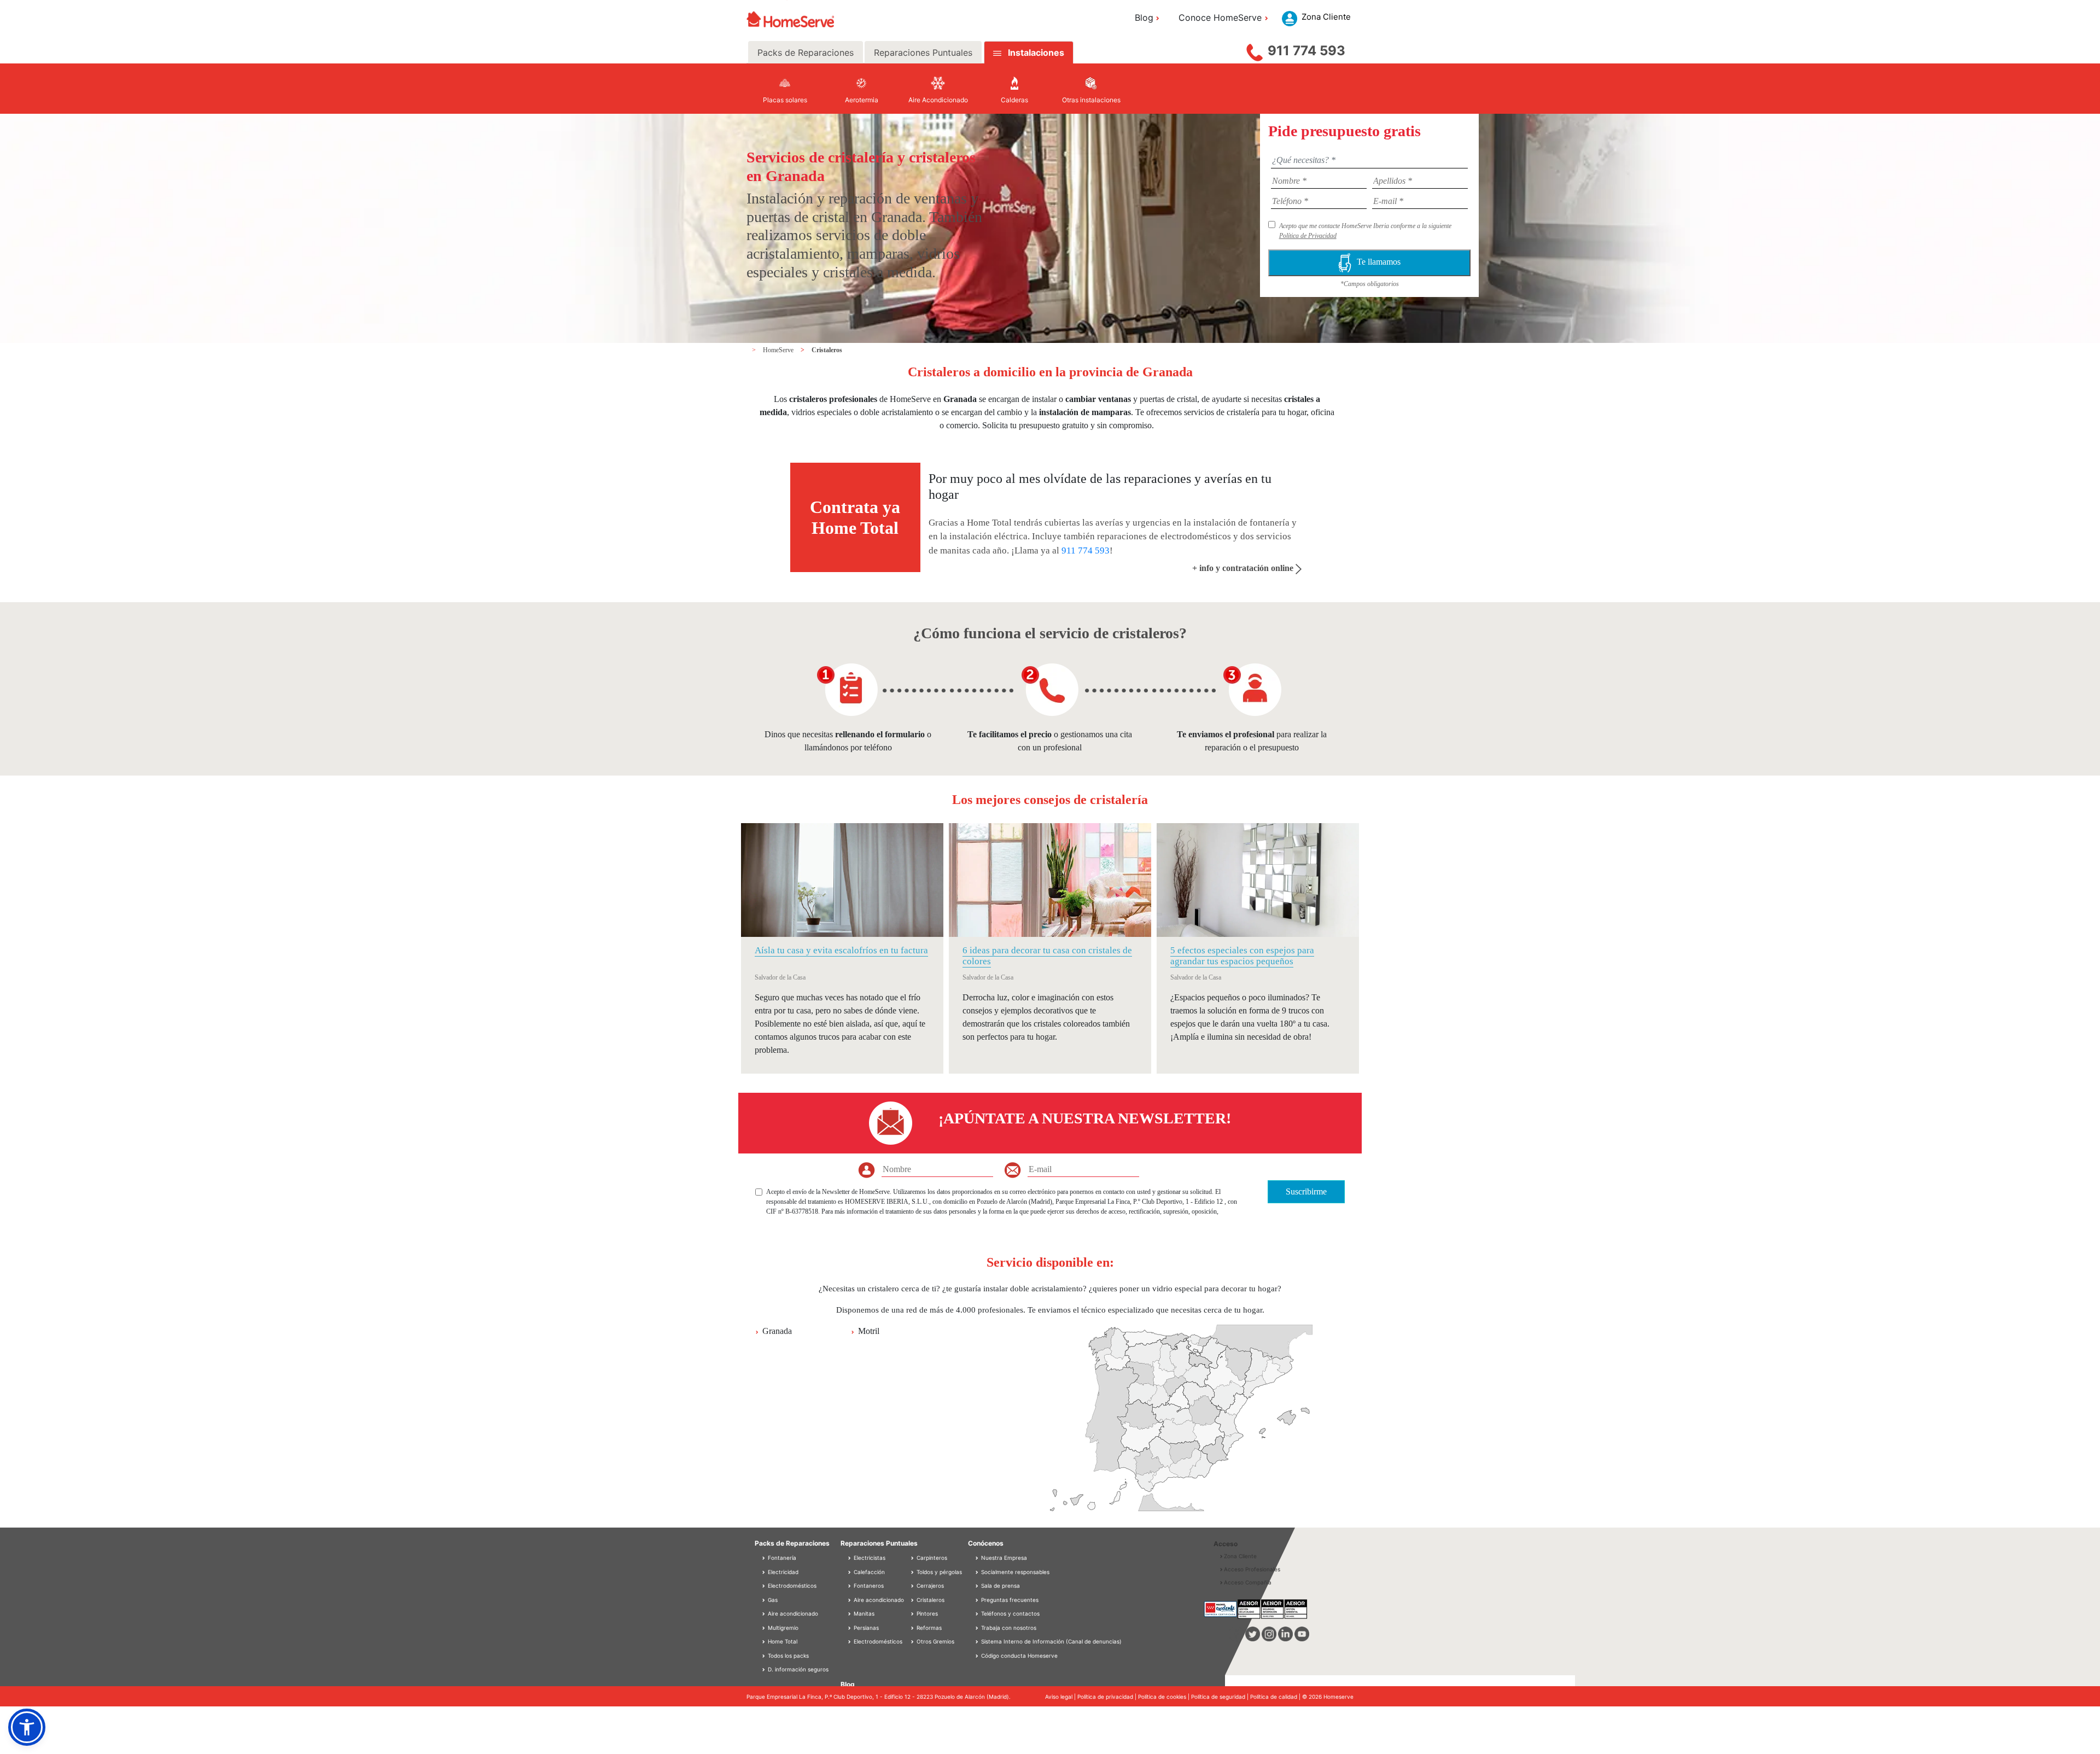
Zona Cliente (1240, 1556)
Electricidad (782, 1572)
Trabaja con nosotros (1009, 1628)
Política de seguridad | (1221, 1697)
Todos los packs (787, 1656)
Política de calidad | (1276, 1697)
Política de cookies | (1165, 1697)
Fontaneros (868, 1586)
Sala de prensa (1001, 1586)
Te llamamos (1379, 262)
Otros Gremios (935, 1641)
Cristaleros (827, 350)
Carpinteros (931, 1558)
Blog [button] (1144, 18)
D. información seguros (797, 1669)
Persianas (865, 1628)
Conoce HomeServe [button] (1220, 18)
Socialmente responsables (1015, 1572)
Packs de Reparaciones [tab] (806, 53)
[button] (27, 1727)
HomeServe (779, 350)
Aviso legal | (1061, 1697)
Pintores (926, 1613)
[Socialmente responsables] (978, 1572)
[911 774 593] (1255, 50)
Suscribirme (1306, 1191)
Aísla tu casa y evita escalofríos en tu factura (841, 950)
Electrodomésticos (791, 1586)
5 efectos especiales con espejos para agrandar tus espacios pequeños (1242, 956)
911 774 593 (1306, 51)
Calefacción (868, 1572)
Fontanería (781, 1558)
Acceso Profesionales (1252, 1569)
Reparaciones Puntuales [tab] (923, 53)
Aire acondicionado (792, 1613)
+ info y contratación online (1244, 568)
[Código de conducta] (978, 1656)
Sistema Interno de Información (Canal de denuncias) (1051, 1641)
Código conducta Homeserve (1019, 1656)
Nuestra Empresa (1004, 1558)
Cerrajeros (929, 1586)
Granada (777, 1331)
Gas (772, 1600)
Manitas (863, 1613)
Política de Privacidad (1308, 236)
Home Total (782, 1641)
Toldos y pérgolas (938, 1572)
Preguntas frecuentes (1010, 1600)
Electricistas (869, 1558)
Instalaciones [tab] (1036, 53)
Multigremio (782, 1628)
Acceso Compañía (1248, 1582)
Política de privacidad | (1108, 1697)
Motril (869, 1331)
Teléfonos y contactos (1010, 1613)
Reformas (928, 1628)
